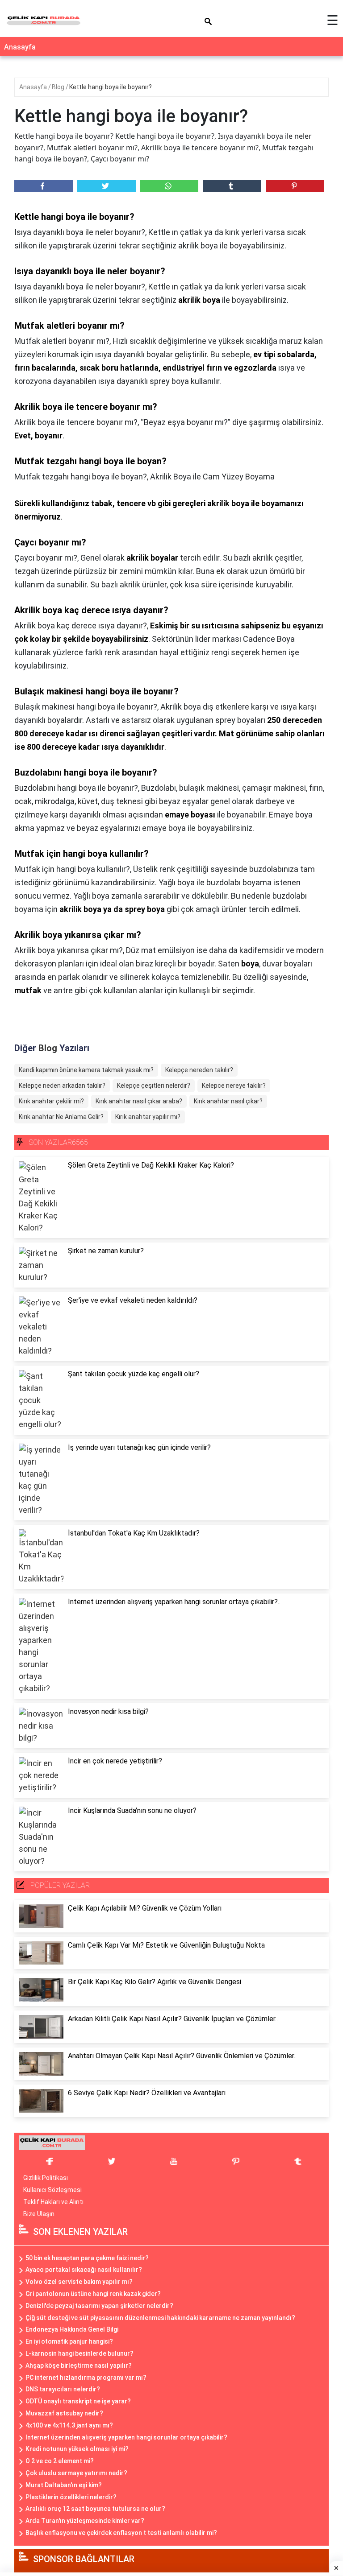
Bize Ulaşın (39, 2214)
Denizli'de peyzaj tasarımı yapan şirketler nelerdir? (99, 2306)
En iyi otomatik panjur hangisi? (69, 2341)
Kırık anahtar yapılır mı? (148, 1117)
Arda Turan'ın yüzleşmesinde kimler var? (85, 2521)
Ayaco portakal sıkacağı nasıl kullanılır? (84, 2270)
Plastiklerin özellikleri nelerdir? (71, 2497)
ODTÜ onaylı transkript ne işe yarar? (78, 2401)
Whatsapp (169, 186)
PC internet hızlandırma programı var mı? (86, 2378)
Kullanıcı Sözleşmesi (52, 2190)
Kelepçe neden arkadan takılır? (62, 1086)
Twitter (107, 186)
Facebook (44, 186)
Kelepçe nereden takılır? (199, 1070)
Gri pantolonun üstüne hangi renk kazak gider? (93, 2294)
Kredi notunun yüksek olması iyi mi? (77, 2449)
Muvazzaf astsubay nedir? (64, 2413)
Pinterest (295, 186)
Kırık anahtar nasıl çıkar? (228, 1101)
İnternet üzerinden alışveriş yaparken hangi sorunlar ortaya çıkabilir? (126, 2437)
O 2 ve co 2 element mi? (60, 2461)
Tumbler (232, 186)
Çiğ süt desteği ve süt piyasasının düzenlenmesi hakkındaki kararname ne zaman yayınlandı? (160, 2318)
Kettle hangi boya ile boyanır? (111, 87)
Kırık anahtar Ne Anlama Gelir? (61, 1117)
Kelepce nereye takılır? (234, 1086)
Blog (59, 87)
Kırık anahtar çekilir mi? (51, 1101)
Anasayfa (20, 47)
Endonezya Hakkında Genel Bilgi (72, 2329)
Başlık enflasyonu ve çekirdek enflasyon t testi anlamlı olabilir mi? (121, 2533)
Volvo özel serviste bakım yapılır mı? (79, 2282)
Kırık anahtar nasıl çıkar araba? (139, 1101)
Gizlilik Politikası (46, 2178)
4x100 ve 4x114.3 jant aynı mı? (69, 2425)
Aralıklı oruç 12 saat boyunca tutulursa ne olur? (95, 2509)
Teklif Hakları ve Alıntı (53, 2202)
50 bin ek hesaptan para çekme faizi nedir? (87, 2258)
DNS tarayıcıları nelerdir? (63, 2389)
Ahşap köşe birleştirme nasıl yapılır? (79, 2365)
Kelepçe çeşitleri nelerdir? (154, 1086)
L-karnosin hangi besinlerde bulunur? (79, 2353)
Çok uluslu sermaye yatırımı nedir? (76, 2473)
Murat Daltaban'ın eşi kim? (64, 2485)
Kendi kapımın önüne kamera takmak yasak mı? (86, 1070)
